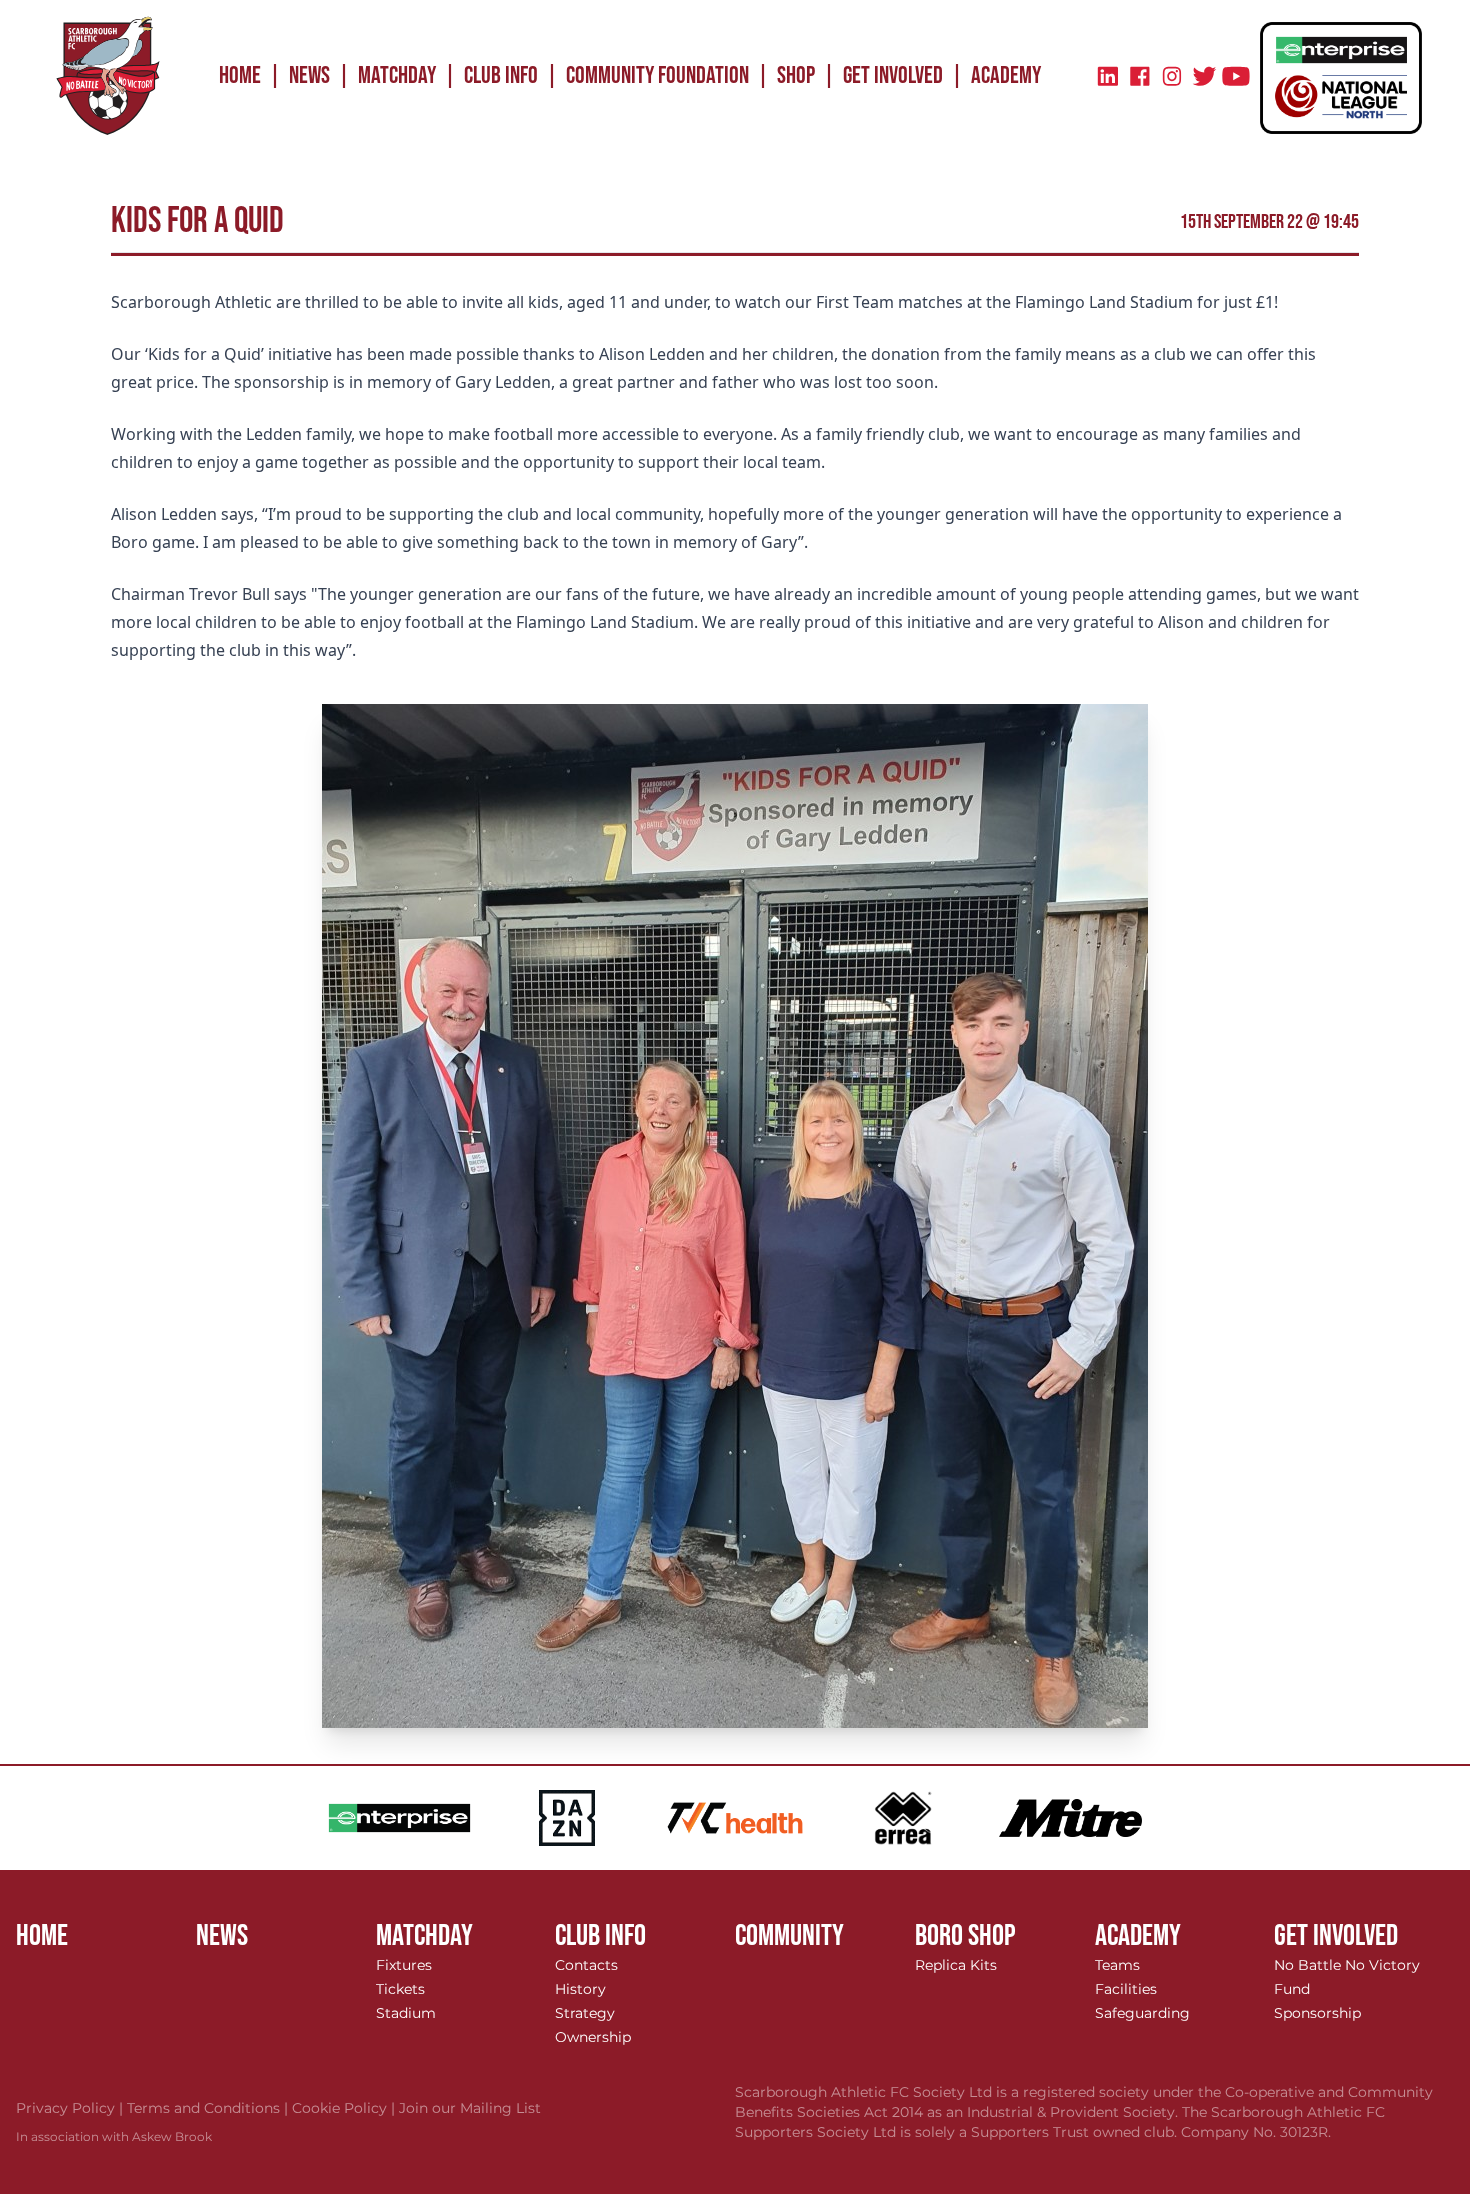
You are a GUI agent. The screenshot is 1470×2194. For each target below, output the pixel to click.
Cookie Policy (345, 2108)
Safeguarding (1142, 2013)
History (580, 1989)
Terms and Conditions (209, 2108)
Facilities (1126, 1989)
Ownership (593, 2037)
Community (789, 1936)
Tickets (400, 1989)
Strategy (585, 2013)
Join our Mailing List (470, 2108)
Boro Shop (965, 1936)
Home (240, 75)
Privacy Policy (71, 2108)
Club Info (501, 75)
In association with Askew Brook (114, 2136)
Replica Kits (956, 1965)
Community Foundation (657, 75)
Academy (1006, 75)
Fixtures (404, 1965)
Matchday (397, 75)
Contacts (586, 1965)
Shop (796, 75)
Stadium (406, 2013)
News (309, 75)
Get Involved (893, 75)
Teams (1117, 1965)
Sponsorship (1317, 2013)
